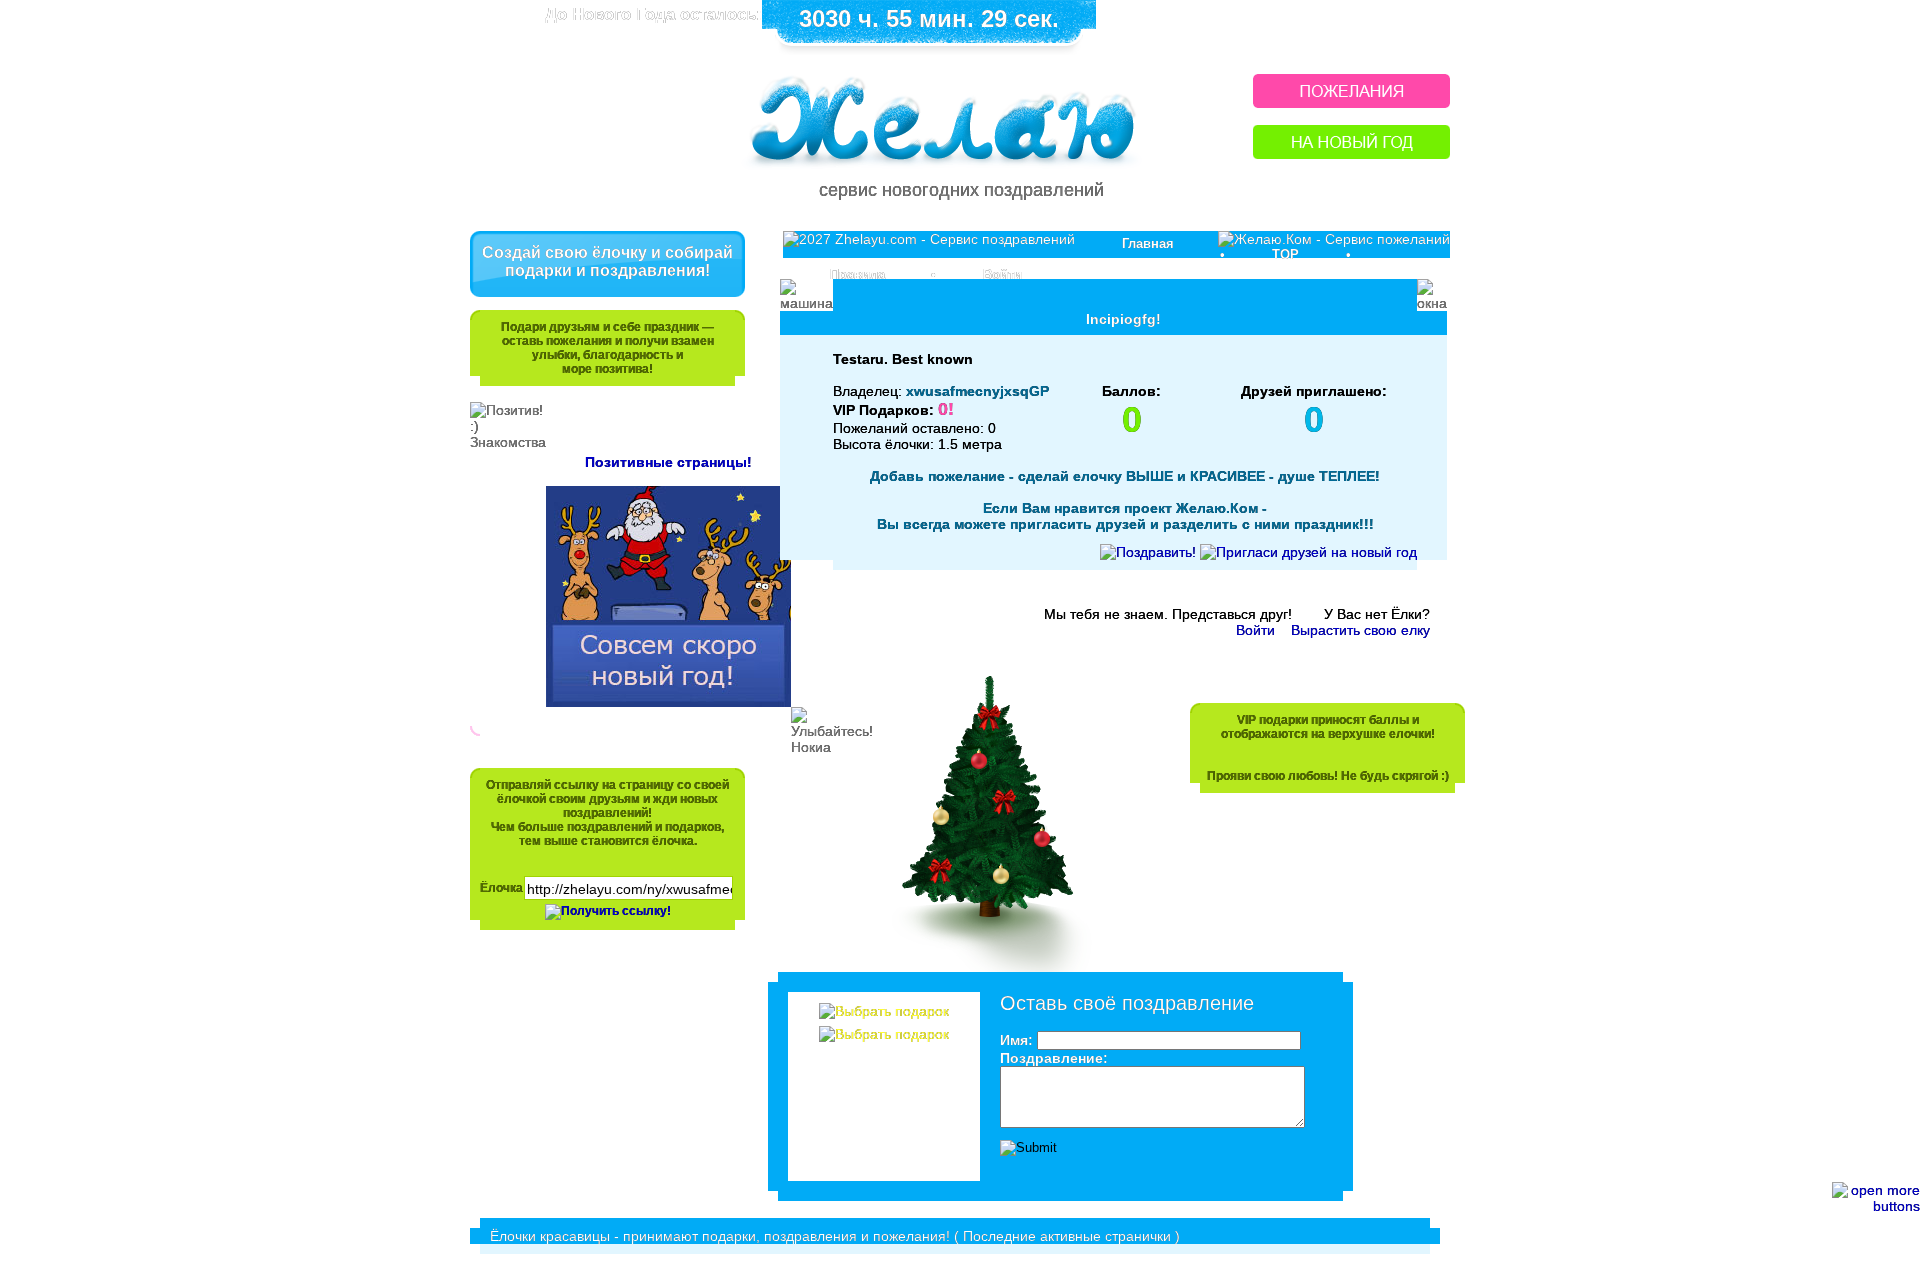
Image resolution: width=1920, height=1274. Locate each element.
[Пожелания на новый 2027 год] (1351, 102)
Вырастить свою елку (1360, 630)
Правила (857, 274)
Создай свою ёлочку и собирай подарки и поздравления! (607, 261)
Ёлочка (501, 888)
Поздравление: (1054, 1058)
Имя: (1016, 1040)
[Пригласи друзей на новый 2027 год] (1308, 552)
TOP (1285, 254)
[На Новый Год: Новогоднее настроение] (1351, 153)
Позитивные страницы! (668, 462)
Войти (1002, 274)
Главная (1148, 243)
